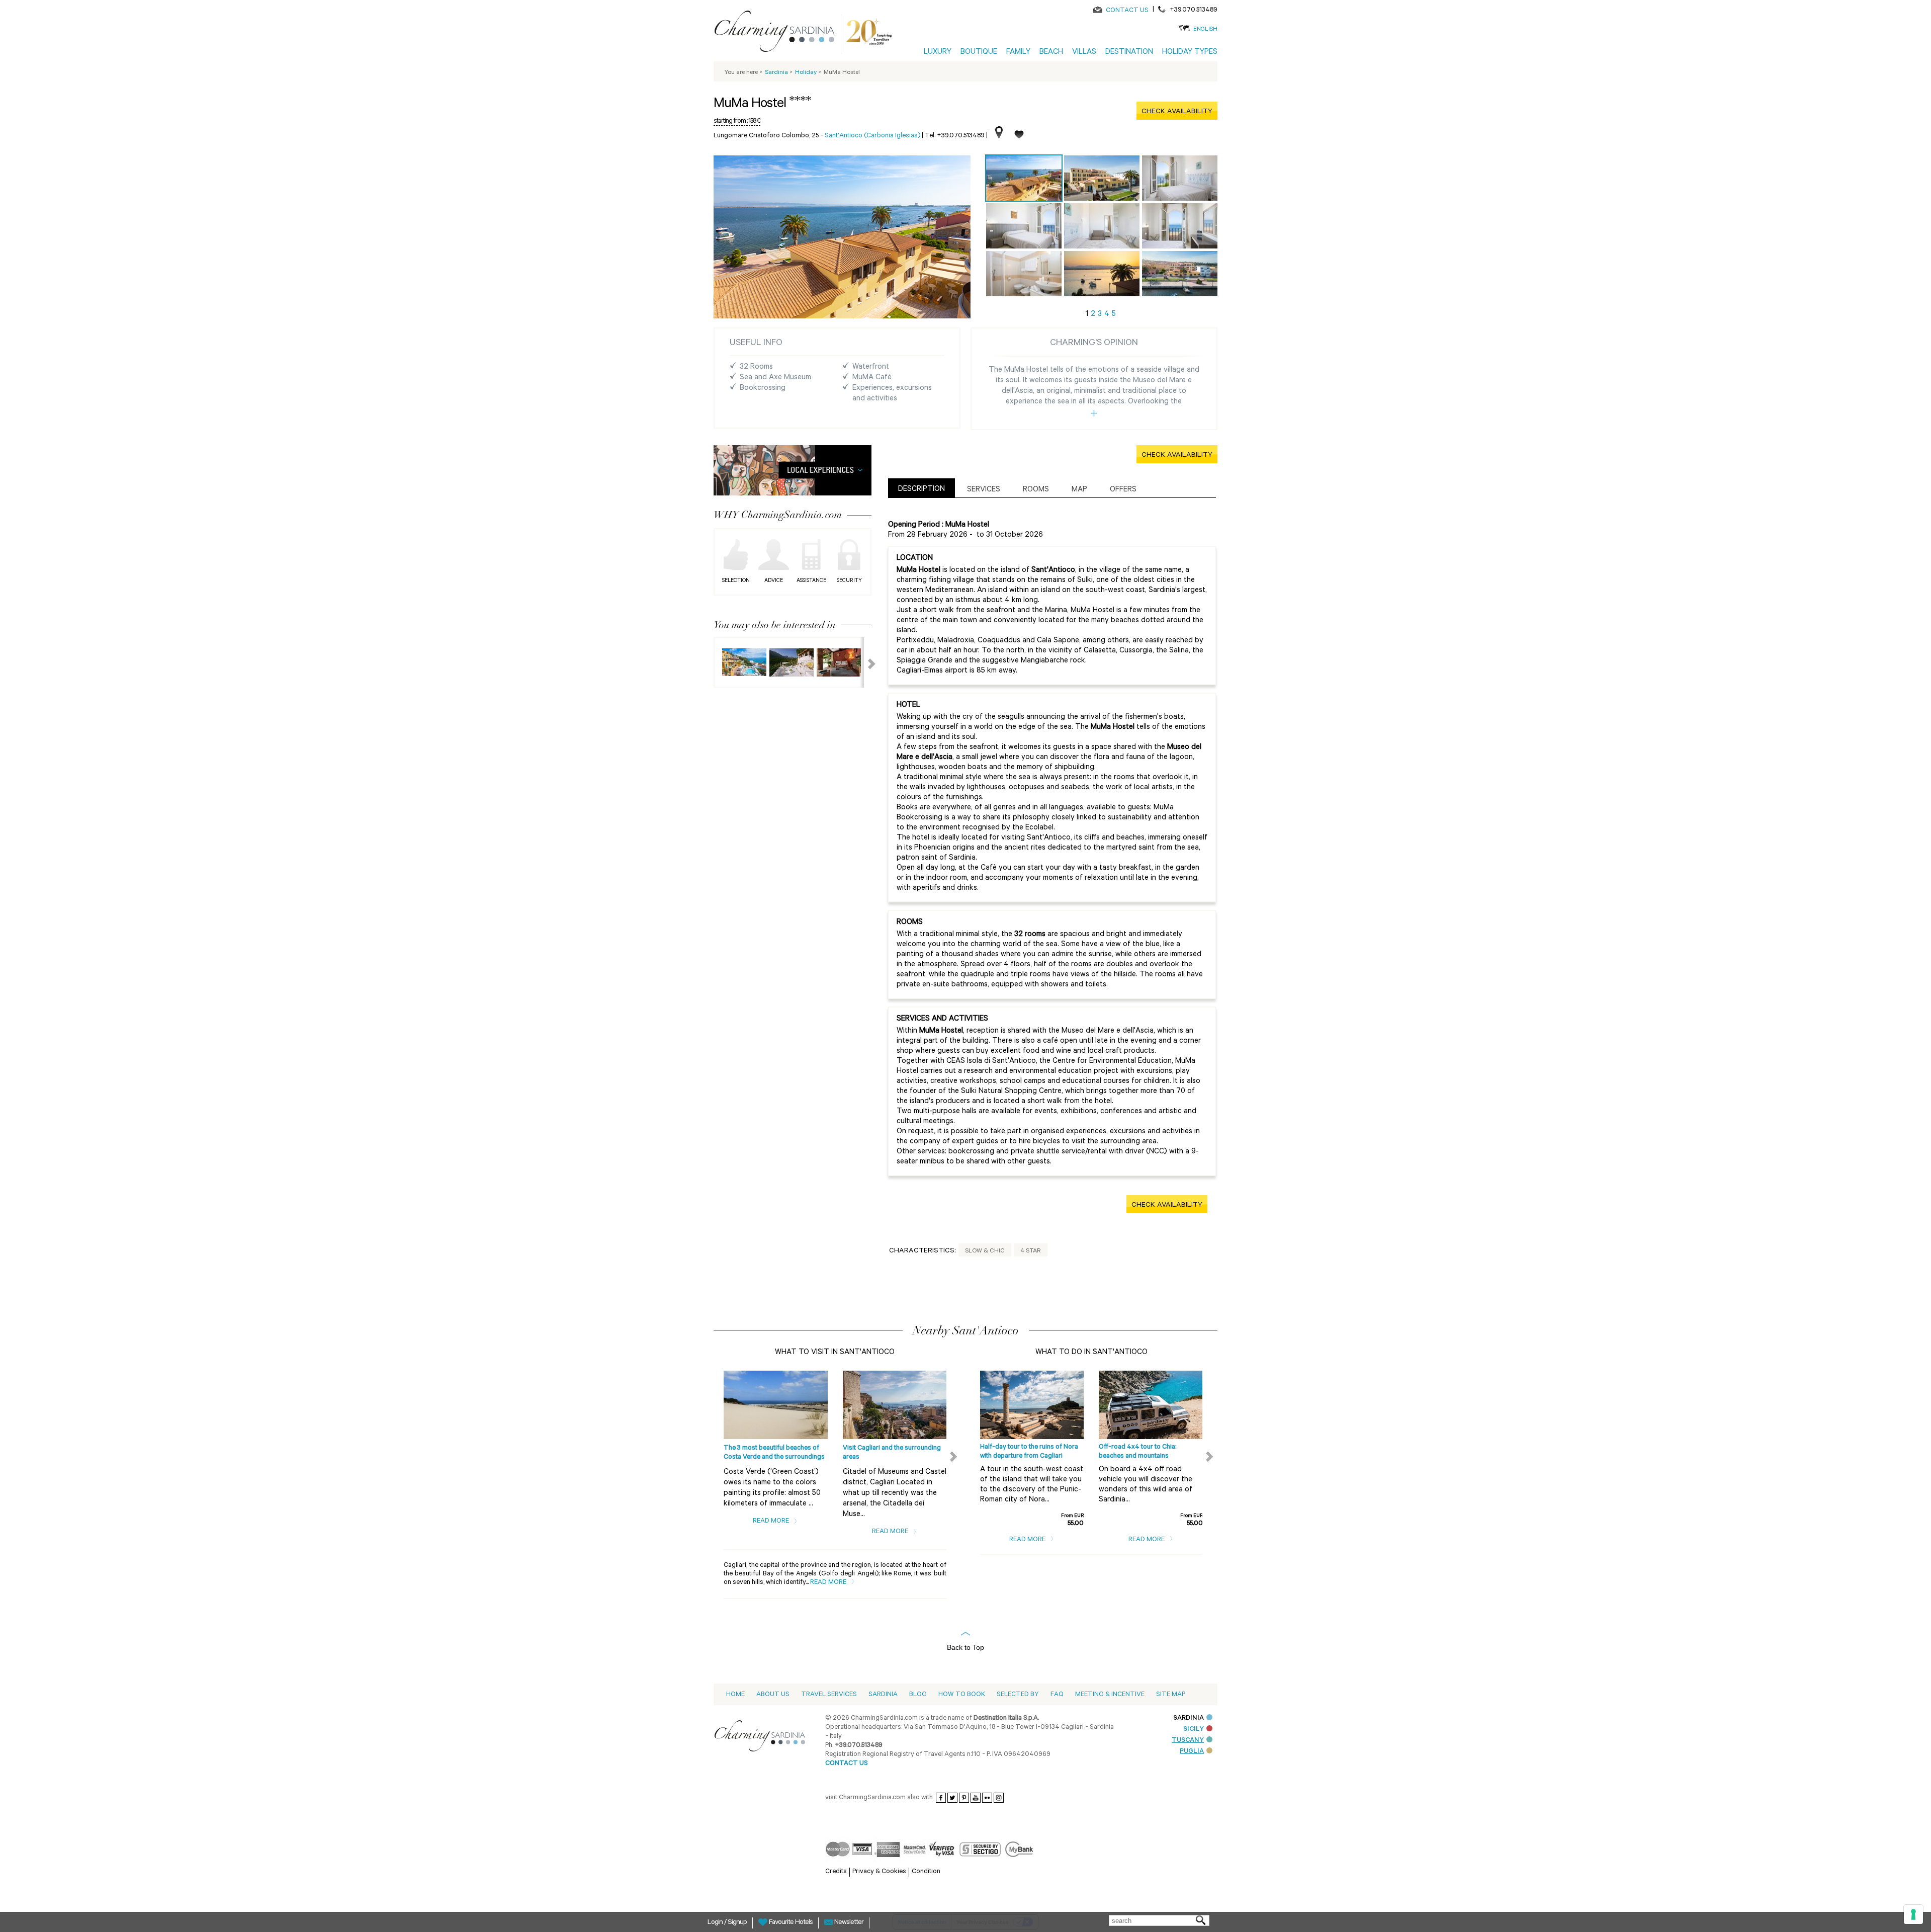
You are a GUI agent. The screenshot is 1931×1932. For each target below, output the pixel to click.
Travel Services (829, 1695)
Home (735, 1695)
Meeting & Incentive (1110, 1695)
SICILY (1194, 1730)
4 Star (1031, 1251)
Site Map (1171, 1695)
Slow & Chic (985, 1251)
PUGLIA (1192, 1752)
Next (865, 662)
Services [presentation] (984, 490)
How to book (962, 1695)
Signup (737, 1923)
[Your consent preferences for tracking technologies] (1913, 1914)
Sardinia (883, 1695)
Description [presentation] (921, 490)
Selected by (1018, 1695)
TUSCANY (1188, 1741)
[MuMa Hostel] (1024, 178)
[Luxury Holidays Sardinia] (778, 33)
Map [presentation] (1079, 490)
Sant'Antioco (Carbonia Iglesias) (872, 136)
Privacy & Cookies (879, 1872)
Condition (926, 1872)
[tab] (921, 488)
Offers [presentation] (1123, 490)
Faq (1057, 1695)
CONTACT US (1127, 11)
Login (716, 1923)
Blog (918, 1695)
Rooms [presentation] (1036, 490)
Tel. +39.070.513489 (955, 136)
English (1205, 30)
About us (773, 1695)
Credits (836, 1872)
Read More (772, 1521)
